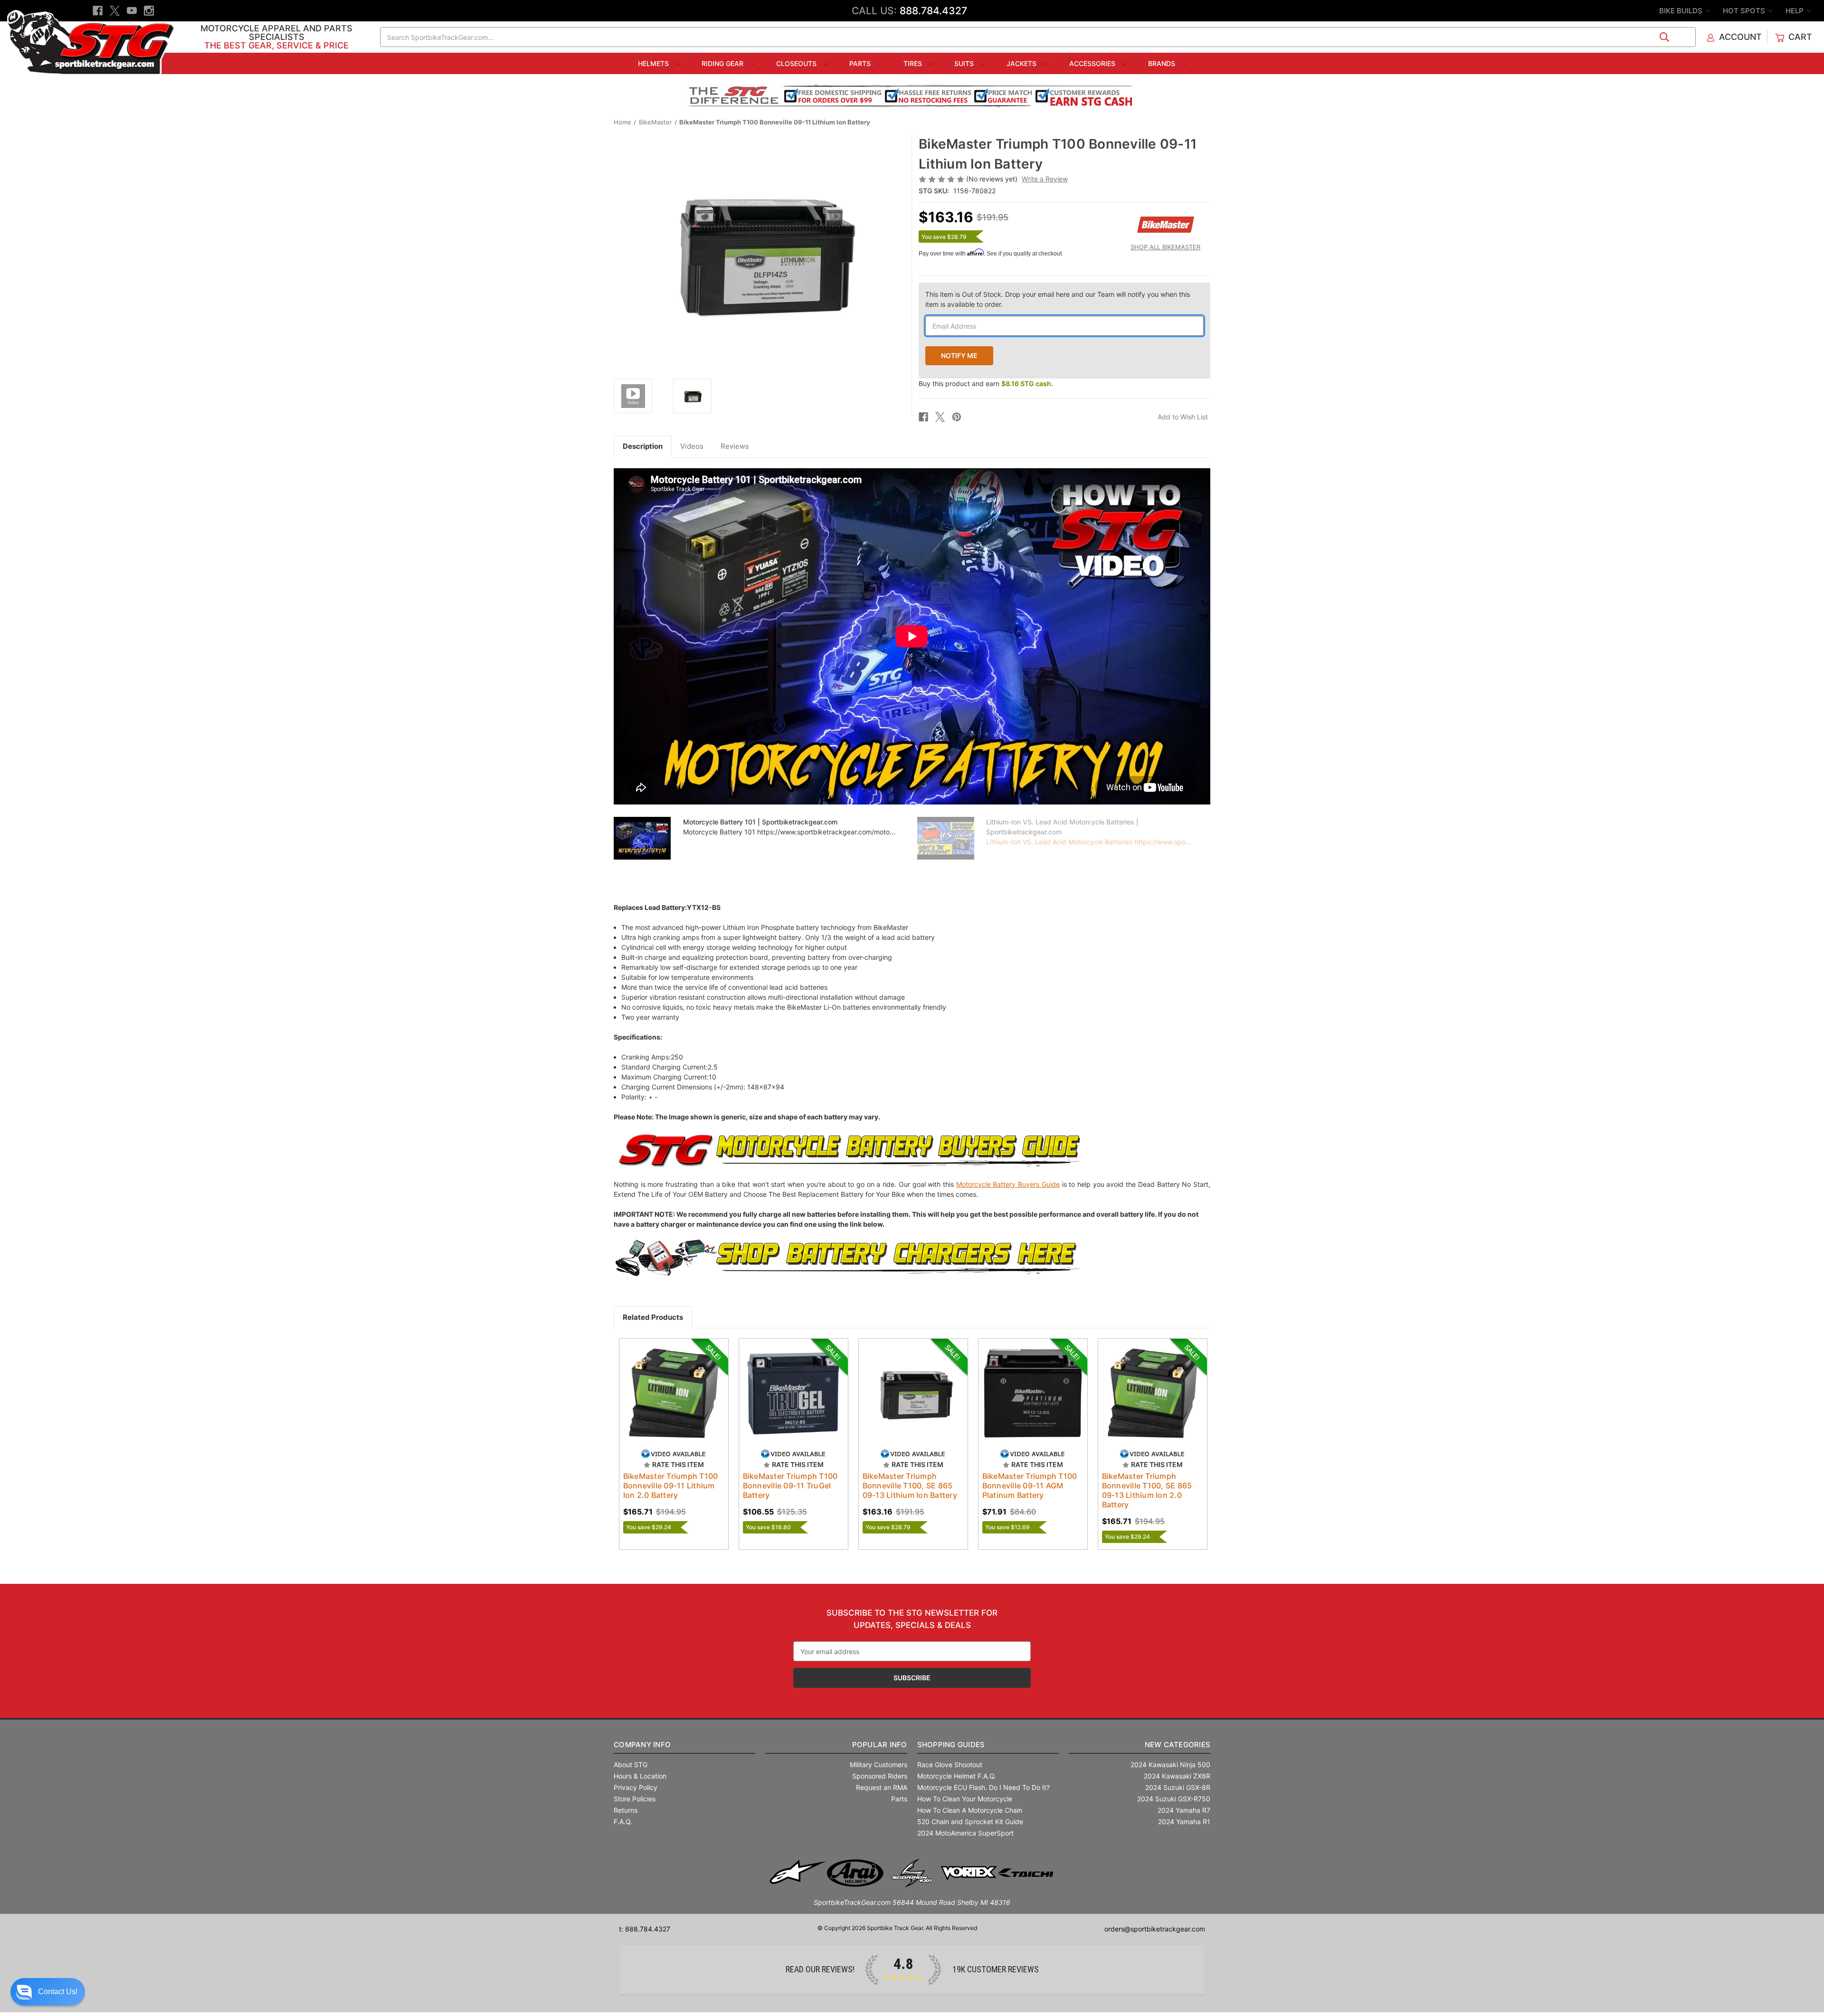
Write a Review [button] (1045, 179)
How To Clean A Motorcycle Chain (970, 1810)
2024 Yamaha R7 (1184, 1810)
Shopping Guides (951, 1745)
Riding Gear (723, 63)
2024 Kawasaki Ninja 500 (1170, 1765)
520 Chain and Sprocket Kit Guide (970, 1822)
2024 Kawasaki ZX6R (1177, 1776)
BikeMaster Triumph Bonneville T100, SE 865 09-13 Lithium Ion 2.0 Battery (1147, 1490)
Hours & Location (640, 1776)
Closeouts (797, 63)
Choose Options (793, 1401)
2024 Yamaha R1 (1184, 1822)
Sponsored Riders (880, 1776)
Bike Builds (1682, 11)
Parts (861, 63)
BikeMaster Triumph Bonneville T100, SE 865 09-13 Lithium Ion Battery (910, 1486)
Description (643, 446)
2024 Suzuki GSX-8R (1178, 1787)
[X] (115, 11)
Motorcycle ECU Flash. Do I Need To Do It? (983, 1787)
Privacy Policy (636, 1787)
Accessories (1093, 63)
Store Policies (635, 1799)
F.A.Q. (623, 1822)
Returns (626, 1810)
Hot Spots (1745, 11)
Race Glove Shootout (950, 1765)
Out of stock (674, 1401)
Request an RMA (882, 1787)
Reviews (735, 446)
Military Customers (879, 1765)
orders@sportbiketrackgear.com (1155, 1929)
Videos (692, 446)
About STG (631, 1765)
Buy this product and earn (986, 383)
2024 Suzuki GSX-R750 (1174, 1799)
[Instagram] (149, 11)
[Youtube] (132, 11)
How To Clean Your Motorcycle (965, 1799)
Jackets (1022, 63)
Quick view (669, 1385)
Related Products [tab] (653, 1317)
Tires (914, 63)
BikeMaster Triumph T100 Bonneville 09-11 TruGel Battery (790, 1486)
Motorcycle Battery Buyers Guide (1008, 1184)
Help (1795, 11)
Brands (1163, 63)
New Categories (1178, 1745)
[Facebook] (98, 11)
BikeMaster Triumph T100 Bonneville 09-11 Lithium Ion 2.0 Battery (671, 1486)
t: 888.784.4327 (645, 1929)
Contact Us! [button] (58, 1992)
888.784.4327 (933, 11)
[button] (48, 1992)
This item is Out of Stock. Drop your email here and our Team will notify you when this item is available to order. (1058, 299)
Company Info (642, 1745)
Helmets (654, 63)
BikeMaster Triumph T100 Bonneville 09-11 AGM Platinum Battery (1030, 1486)
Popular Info (879, 1745)
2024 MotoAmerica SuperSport (965, 1833)
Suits (965, 63)
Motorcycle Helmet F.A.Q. (957, 1776)
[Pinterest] (957, 417)
